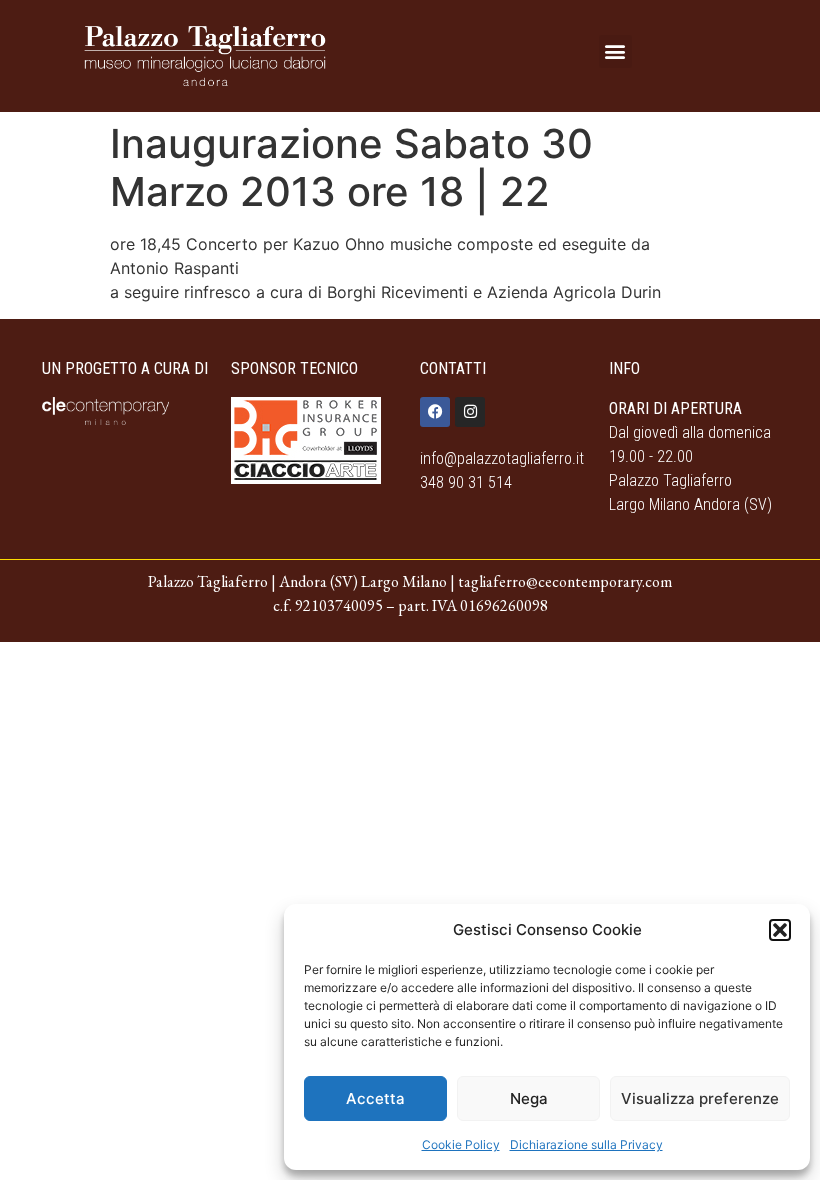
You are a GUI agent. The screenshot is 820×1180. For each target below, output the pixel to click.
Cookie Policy (461, 1144)
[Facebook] (435, 412)
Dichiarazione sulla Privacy (586, 1144)
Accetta (375, 1098)
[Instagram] (470, 412)
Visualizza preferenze (700, 1098)
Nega (529, 1098)
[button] (780, 930)
